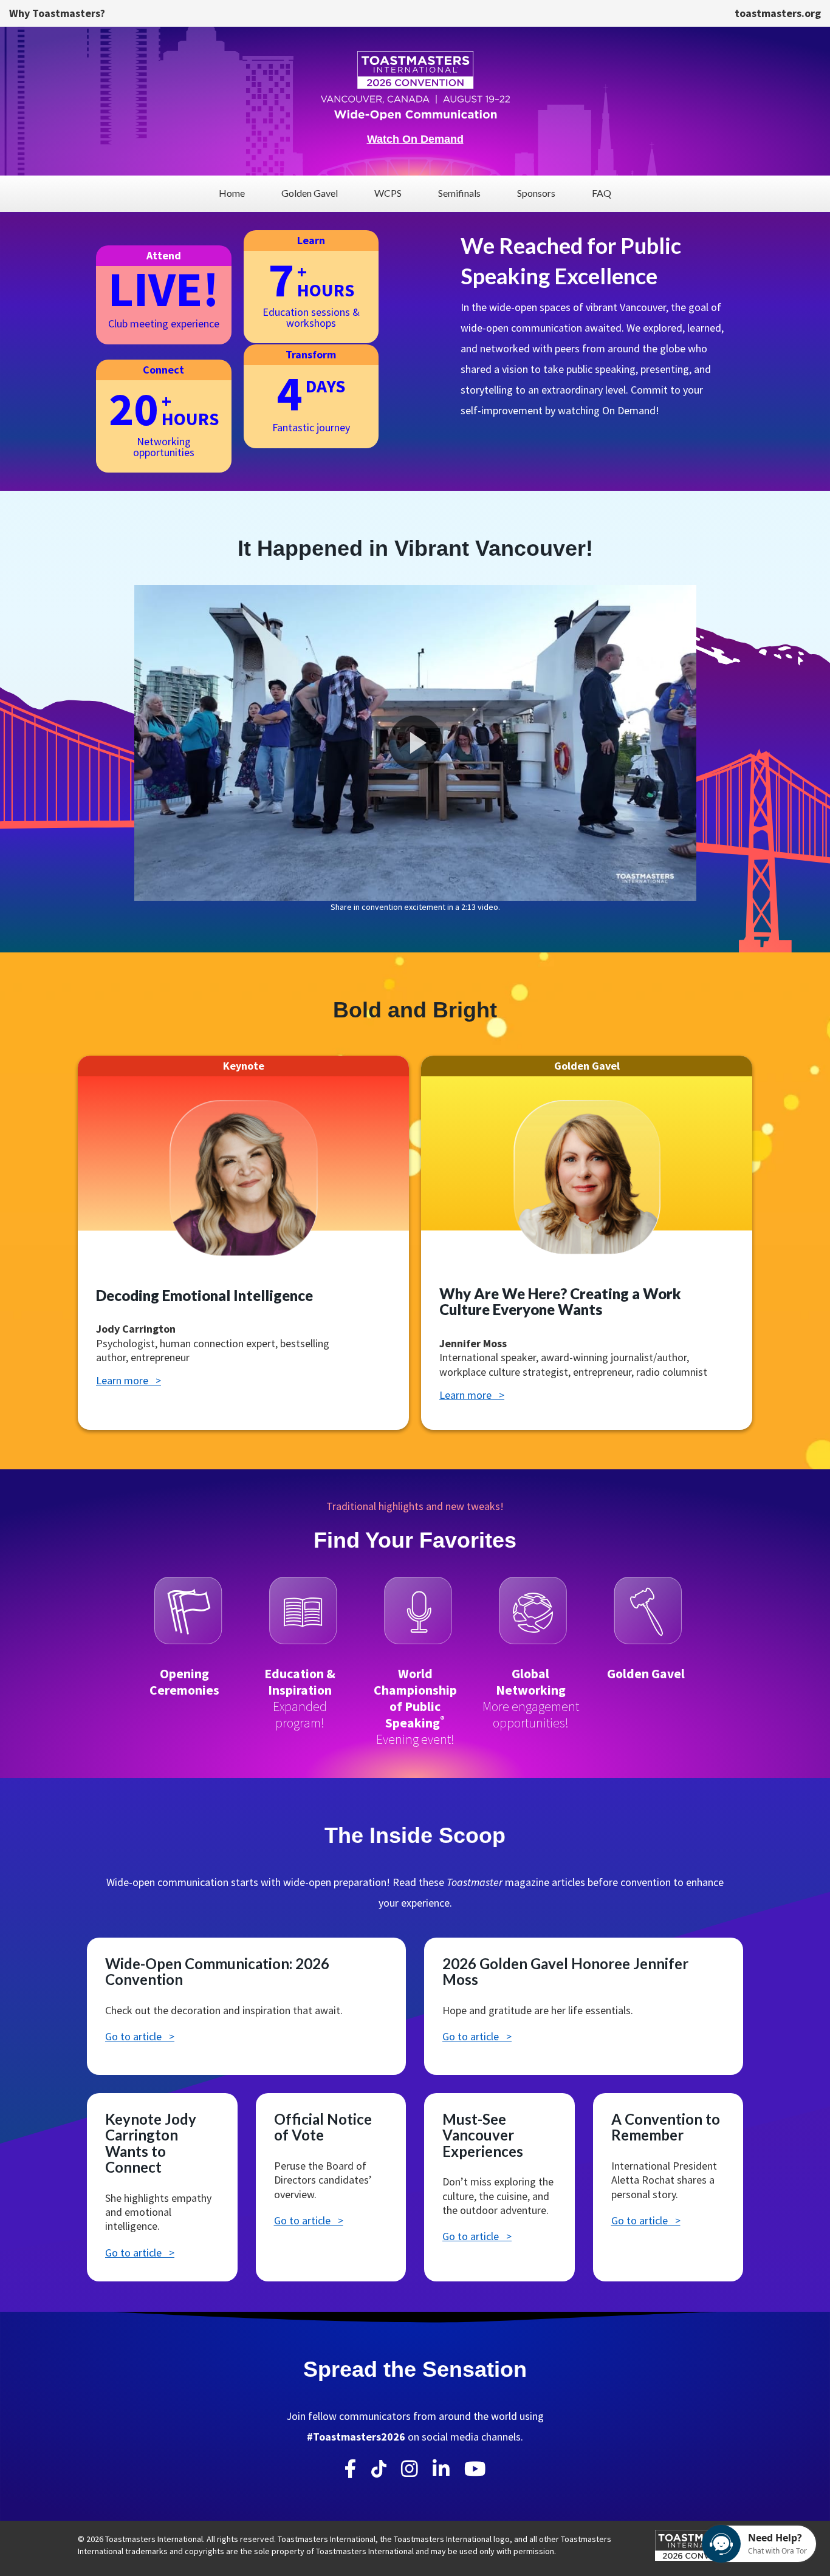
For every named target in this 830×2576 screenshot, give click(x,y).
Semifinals (459, 193)
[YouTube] (475, 2469)
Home (232, 193)
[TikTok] (379, 2472)
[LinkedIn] (441, 2469)
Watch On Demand (415, 139)
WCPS (388, 193)
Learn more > (129, 1380)
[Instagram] (410, 2469)
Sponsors (536, 193)
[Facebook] (351, 2469)
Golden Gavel (310, 193)
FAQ (602, 193)
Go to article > (140, 2036)
